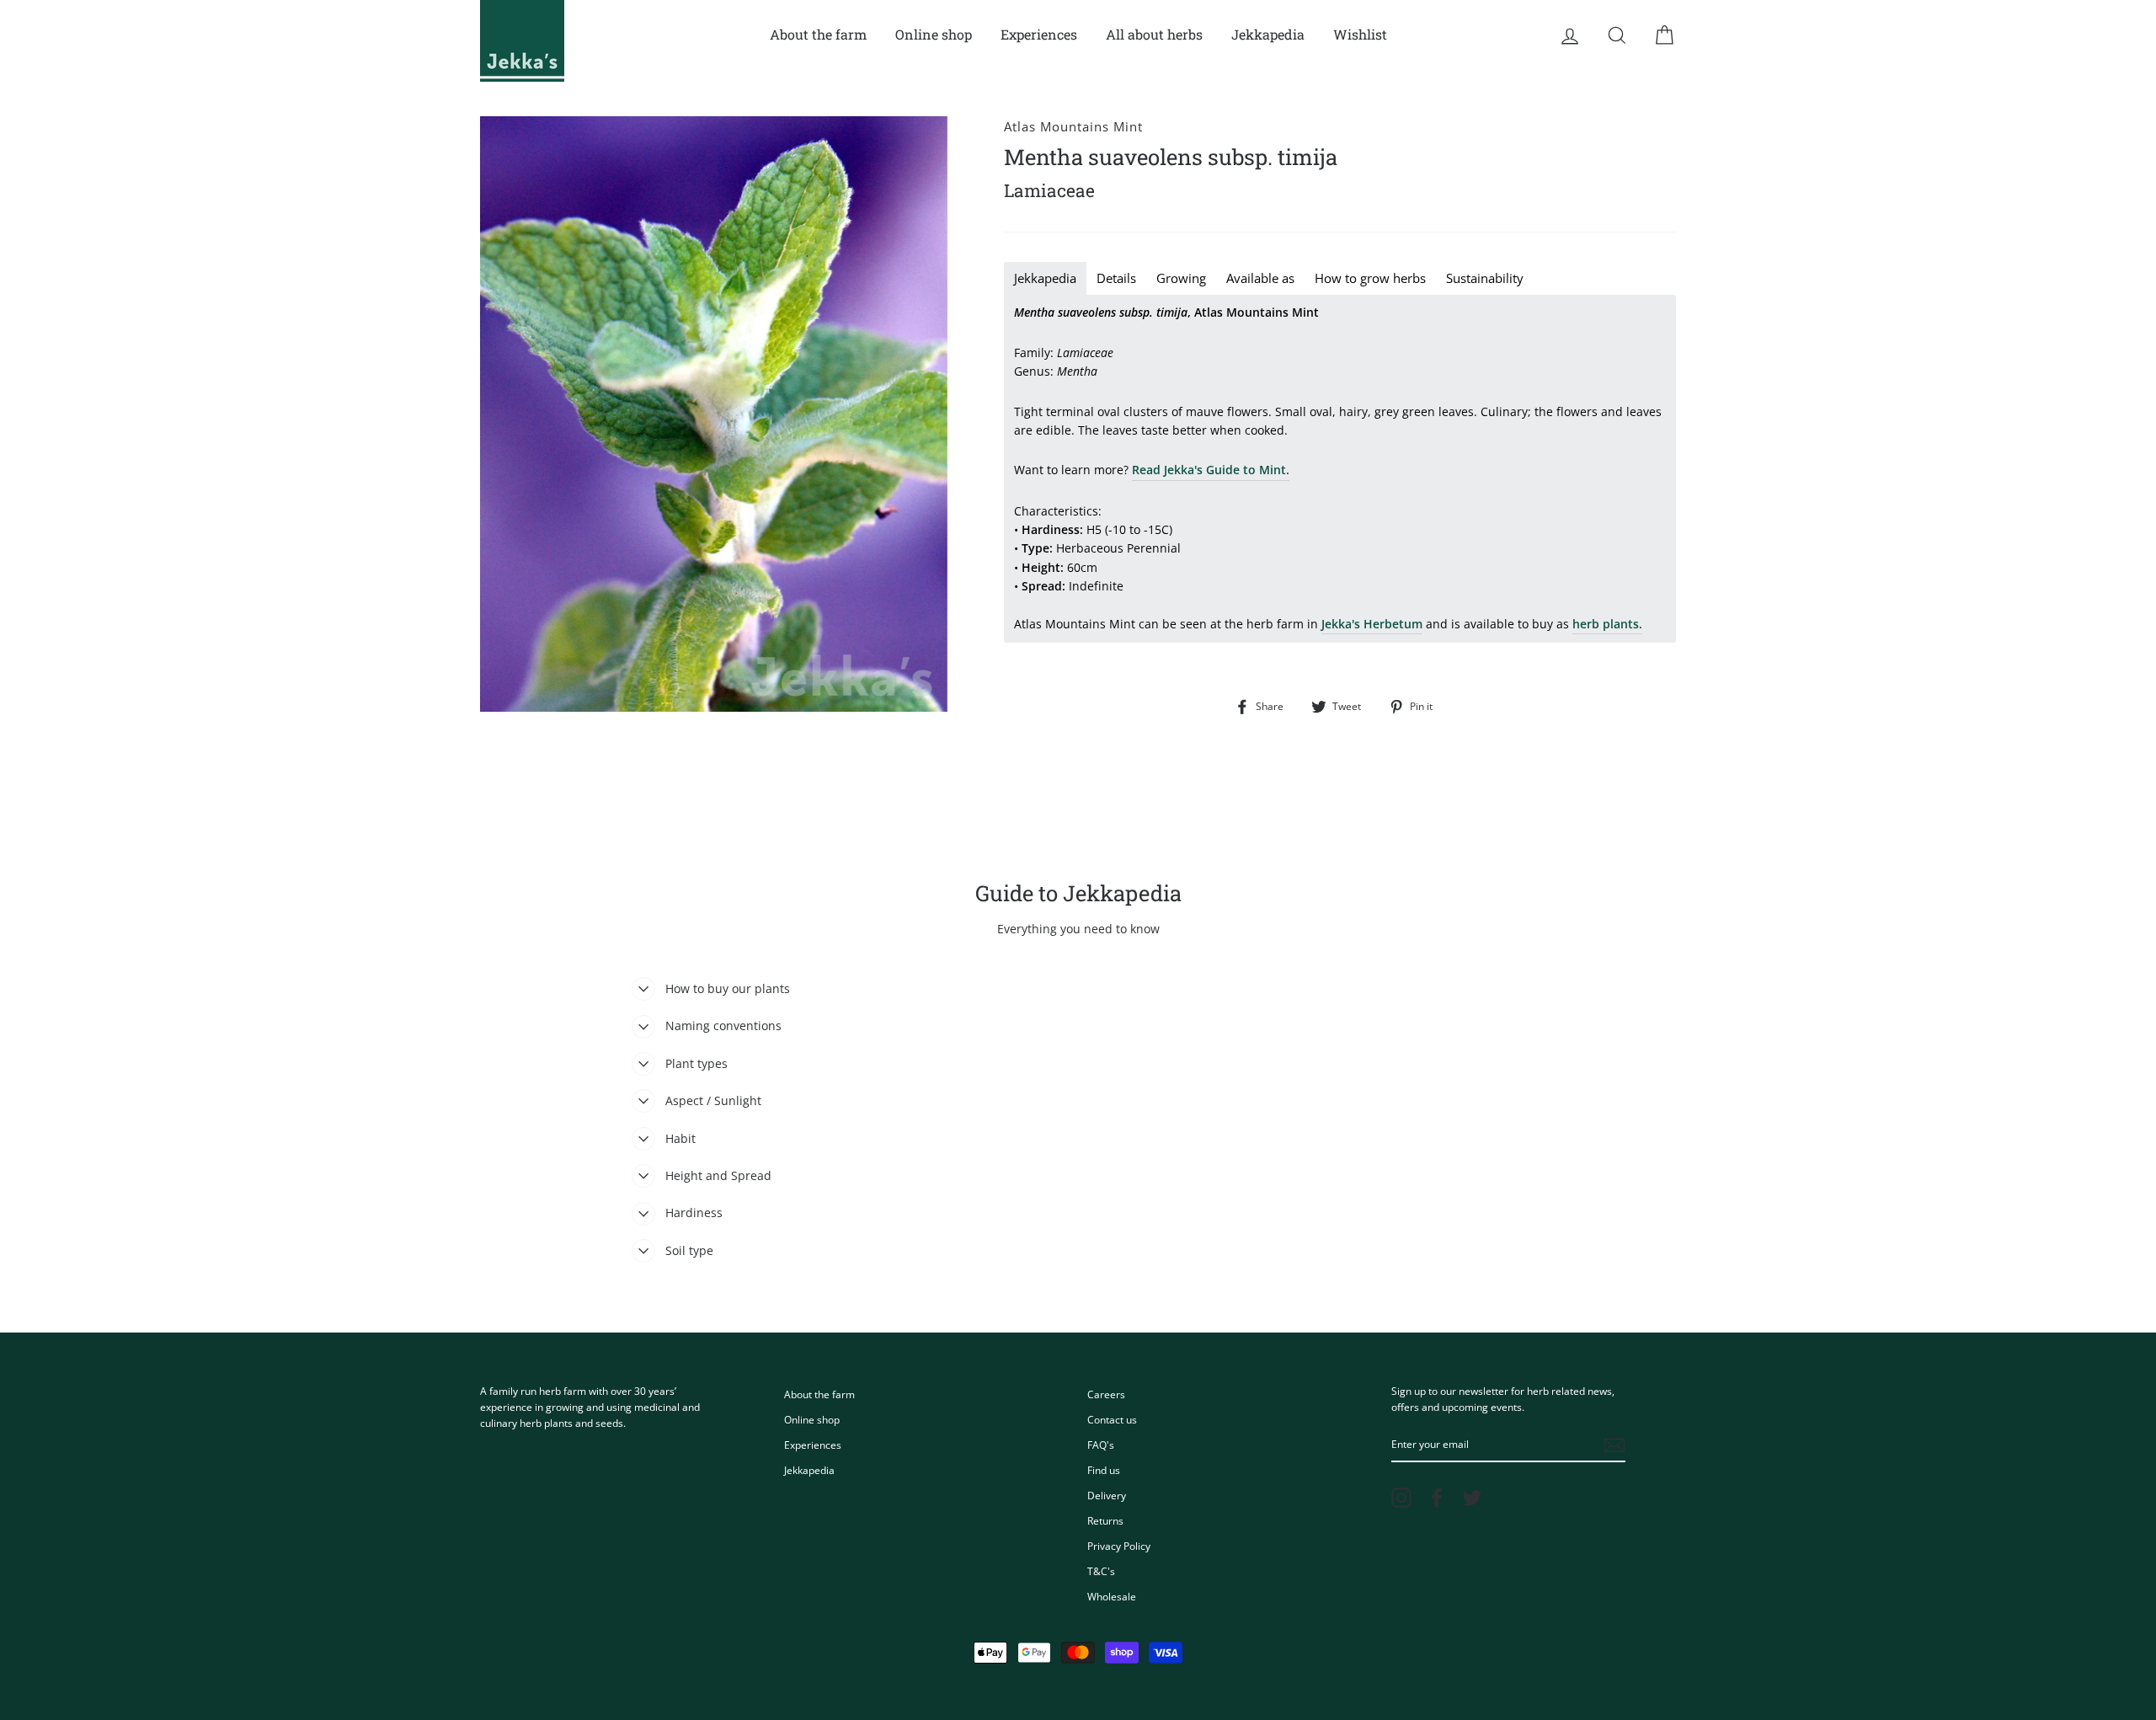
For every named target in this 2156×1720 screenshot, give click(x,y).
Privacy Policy (1119, 1546)
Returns (1105, 1520)
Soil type (689, 1250)
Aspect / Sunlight (713, 1100)
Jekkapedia (1268, 34)
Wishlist (1360, 34)
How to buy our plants (728, 988)
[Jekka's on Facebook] (1437, 1498)
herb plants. (1607, 624)
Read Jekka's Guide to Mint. (1211, 470)
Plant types (696, 1063)
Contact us (1112, 1419)
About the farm (818, 34)
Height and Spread (718, 1175)
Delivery (1107, 1495)
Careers (1106, 1394)
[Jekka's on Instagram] (1401, 1498)
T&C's (1101, 1571)
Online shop (934, 34)
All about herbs (1154, 34)
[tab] (1045, 278)
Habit (680, 1138)
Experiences (1039, 34)
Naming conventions (723, 1026)
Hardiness (694, 1213)
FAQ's (1101, 1445)
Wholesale (1112, 1596)
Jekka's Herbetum (1372, 624)
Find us (1104, 1470)
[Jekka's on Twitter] (1472, 1498)
